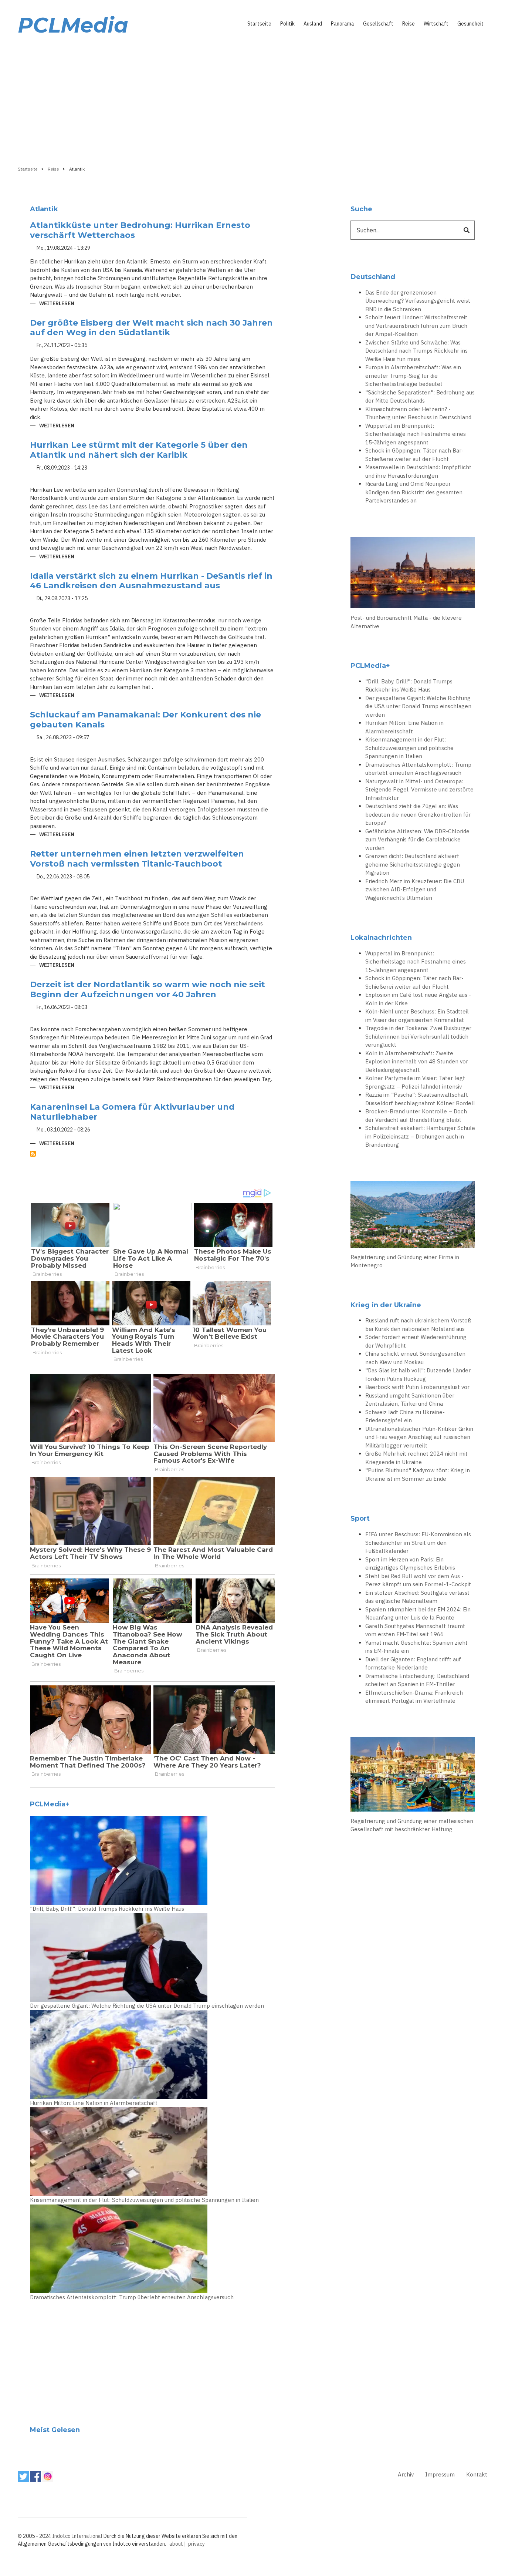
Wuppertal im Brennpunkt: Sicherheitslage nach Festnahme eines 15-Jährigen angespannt (416, 434)
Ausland (313, 24)
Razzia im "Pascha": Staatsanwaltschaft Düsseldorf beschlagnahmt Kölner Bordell (420, 1099)
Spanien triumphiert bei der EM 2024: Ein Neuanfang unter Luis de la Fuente (418, 1614)
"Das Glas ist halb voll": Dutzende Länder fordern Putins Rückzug (418, 1375)
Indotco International (77, 2536)
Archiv (406, 2474)
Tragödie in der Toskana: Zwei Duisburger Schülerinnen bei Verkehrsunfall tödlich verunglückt (418, 1036)
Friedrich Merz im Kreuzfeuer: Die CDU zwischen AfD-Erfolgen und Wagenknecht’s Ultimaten (415, 890)
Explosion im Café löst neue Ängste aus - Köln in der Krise (418, 999)
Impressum (440, 2474)
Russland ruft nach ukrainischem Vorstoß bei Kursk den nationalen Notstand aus (418, 1325)
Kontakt (477, 2474)
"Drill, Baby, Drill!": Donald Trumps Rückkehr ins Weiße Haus (107, 1909)
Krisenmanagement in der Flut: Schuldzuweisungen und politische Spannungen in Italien (144, 2200)
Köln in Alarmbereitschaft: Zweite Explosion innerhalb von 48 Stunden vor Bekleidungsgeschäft (417, 1062)
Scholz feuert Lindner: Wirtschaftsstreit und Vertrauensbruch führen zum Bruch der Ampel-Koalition (416, 326)
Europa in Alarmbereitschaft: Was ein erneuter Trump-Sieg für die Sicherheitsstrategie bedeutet (413, 376)
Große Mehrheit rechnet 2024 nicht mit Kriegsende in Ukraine (416, 1458)
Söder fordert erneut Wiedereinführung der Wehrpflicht (416, 1341)
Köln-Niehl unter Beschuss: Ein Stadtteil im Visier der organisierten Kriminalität (417, 1016)
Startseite (259, 24)
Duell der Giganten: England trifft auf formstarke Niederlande (413, 1664)
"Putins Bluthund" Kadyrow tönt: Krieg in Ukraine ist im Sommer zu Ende (418, 1474)
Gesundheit (470, 24)
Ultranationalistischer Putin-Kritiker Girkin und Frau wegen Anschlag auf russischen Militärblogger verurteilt (419, 1437)
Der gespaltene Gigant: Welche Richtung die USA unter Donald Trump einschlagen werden (147, 2006)
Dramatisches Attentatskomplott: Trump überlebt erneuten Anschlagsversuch (132, 2297)
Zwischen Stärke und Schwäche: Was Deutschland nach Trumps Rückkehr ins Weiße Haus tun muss (416, 351)
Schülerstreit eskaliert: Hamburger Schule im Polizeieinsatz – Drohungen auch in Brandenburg (420, 1136)
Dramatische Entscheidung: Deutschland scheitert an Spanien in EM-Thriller (417, 1680)
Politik (287, 24)
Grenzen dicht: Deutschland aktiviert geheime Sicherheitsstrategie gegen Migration (413, 864)
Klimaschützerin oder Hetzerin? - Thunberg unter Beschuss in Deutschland (418, 413)
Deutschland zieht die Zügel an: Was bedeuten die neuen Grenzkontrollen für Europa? (418, 814)
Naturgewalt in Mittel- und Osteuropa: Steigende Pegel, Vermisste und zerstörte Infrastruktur (419, 790)
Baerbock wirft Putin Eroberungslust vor (417, 1387)
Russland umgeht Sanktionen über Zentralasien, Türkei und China (410, 1400)
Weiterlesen (57, 304)
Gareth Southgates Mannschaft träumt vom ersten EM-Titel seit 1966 (415, 1630)
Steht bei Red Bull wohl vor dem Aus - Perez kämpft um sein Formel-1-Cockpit (418, 1580)
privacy (196, 2544)
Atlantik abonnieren (33, 1154)
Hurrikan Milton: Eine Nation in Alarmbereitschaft (94, 2103)
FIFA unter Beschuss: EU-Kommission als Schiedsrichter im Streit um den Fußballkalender (418, 1543)
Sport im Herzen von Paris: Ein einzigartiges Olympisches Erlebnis (410, 1564)
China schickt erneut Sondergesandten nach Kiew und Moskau (415, 1358)
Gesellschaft (378, 24)
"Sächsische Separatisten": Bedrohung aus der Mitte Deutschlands (420, 397)
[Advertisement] (253, 99)
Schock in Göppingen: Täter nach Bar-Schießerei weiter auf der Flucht (414, 455)
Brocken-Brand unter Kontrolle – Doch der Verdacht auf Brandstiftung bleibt (416, 1116)
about (176, 2544)
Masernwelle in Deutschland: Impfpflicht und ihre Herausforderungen (418, 471)
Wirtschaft (436, 24)
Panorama (343, 24)
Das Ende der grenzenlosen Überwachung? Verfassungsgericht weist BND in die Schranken (418, 301)
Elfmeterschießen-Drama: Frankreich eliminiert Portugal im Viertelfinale (414, 1697)
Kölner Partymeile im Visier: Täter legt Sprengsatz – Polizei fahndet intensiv (415, 1082)
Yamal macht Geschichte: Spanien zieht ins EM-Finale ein (416, 1647)
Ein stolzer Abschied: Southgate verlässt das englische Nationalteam (417, 1597)
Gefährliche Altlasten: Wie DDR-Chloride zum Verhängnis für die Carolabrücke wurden (417, 840)
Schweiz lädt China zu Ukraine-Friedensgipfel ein (405, 1416)
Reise (409, 24)
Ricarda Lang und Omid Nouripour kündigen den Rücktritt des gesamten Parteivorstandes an (414, 492)
